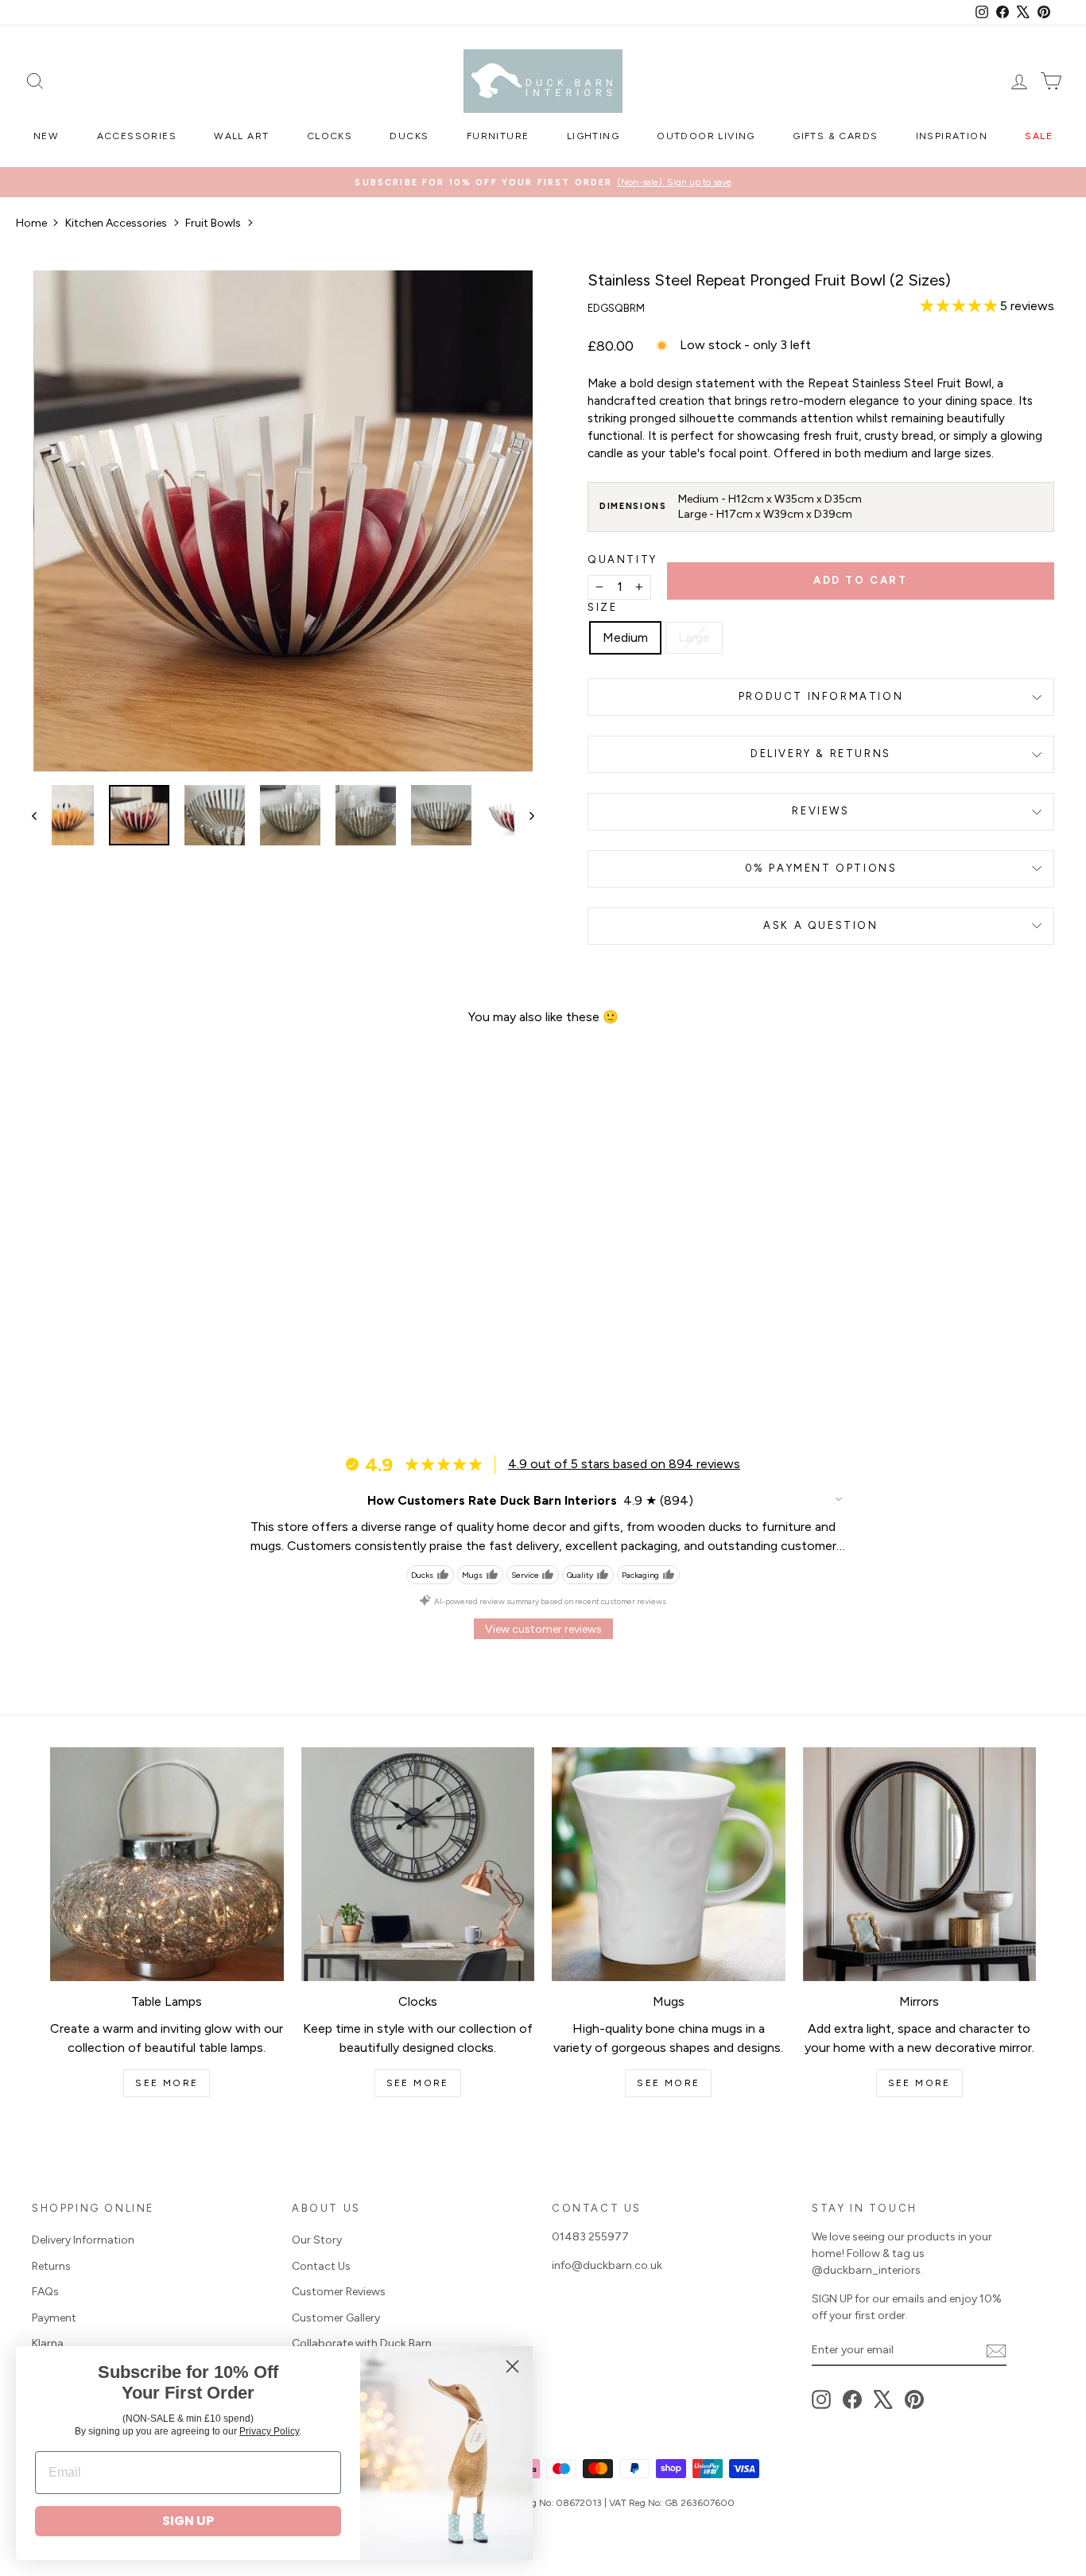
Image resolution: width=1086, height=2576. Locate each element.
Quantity (623, 559)
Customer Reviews (339, 2292)
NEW (46, 136)
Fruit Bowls (213, 223)
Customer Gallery (336, 2318)
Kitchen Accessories (116, 223)
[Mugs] (669, 1864)
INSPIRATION (952, 136)
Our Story (317, 2240)
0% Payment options (821, 868)
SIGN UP (188, 2521)
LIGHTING (593, 136)
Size (602, 607)
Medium (625, 637)
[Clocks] (418, 1864)
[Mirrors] (920, 1864)
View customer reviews (543, 1629)
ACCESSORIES (137, 136)
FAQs (45, 2292)
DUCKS (409, 136)
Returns (51, 2266)
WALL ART (241, 136)
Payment (54, 2318)
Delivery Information (83, 2240)
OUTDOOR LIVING (706, 136)
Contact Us (321, 2266)
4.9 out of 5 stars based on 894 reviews (624, 1464)
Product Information (821, 696)
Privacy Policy (269, 2431)
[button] (960, 306)
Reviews (820, 811)
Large (694, 637)
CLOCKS (330, 136)
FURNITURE (498, 136)
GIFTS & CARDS (835, 136)
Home (31, 223)
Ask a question (820, 925)
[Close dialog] (512, 2366)
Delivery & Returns (821, 754)
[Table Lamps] (167, 1864)
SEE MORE (167, 2083)
